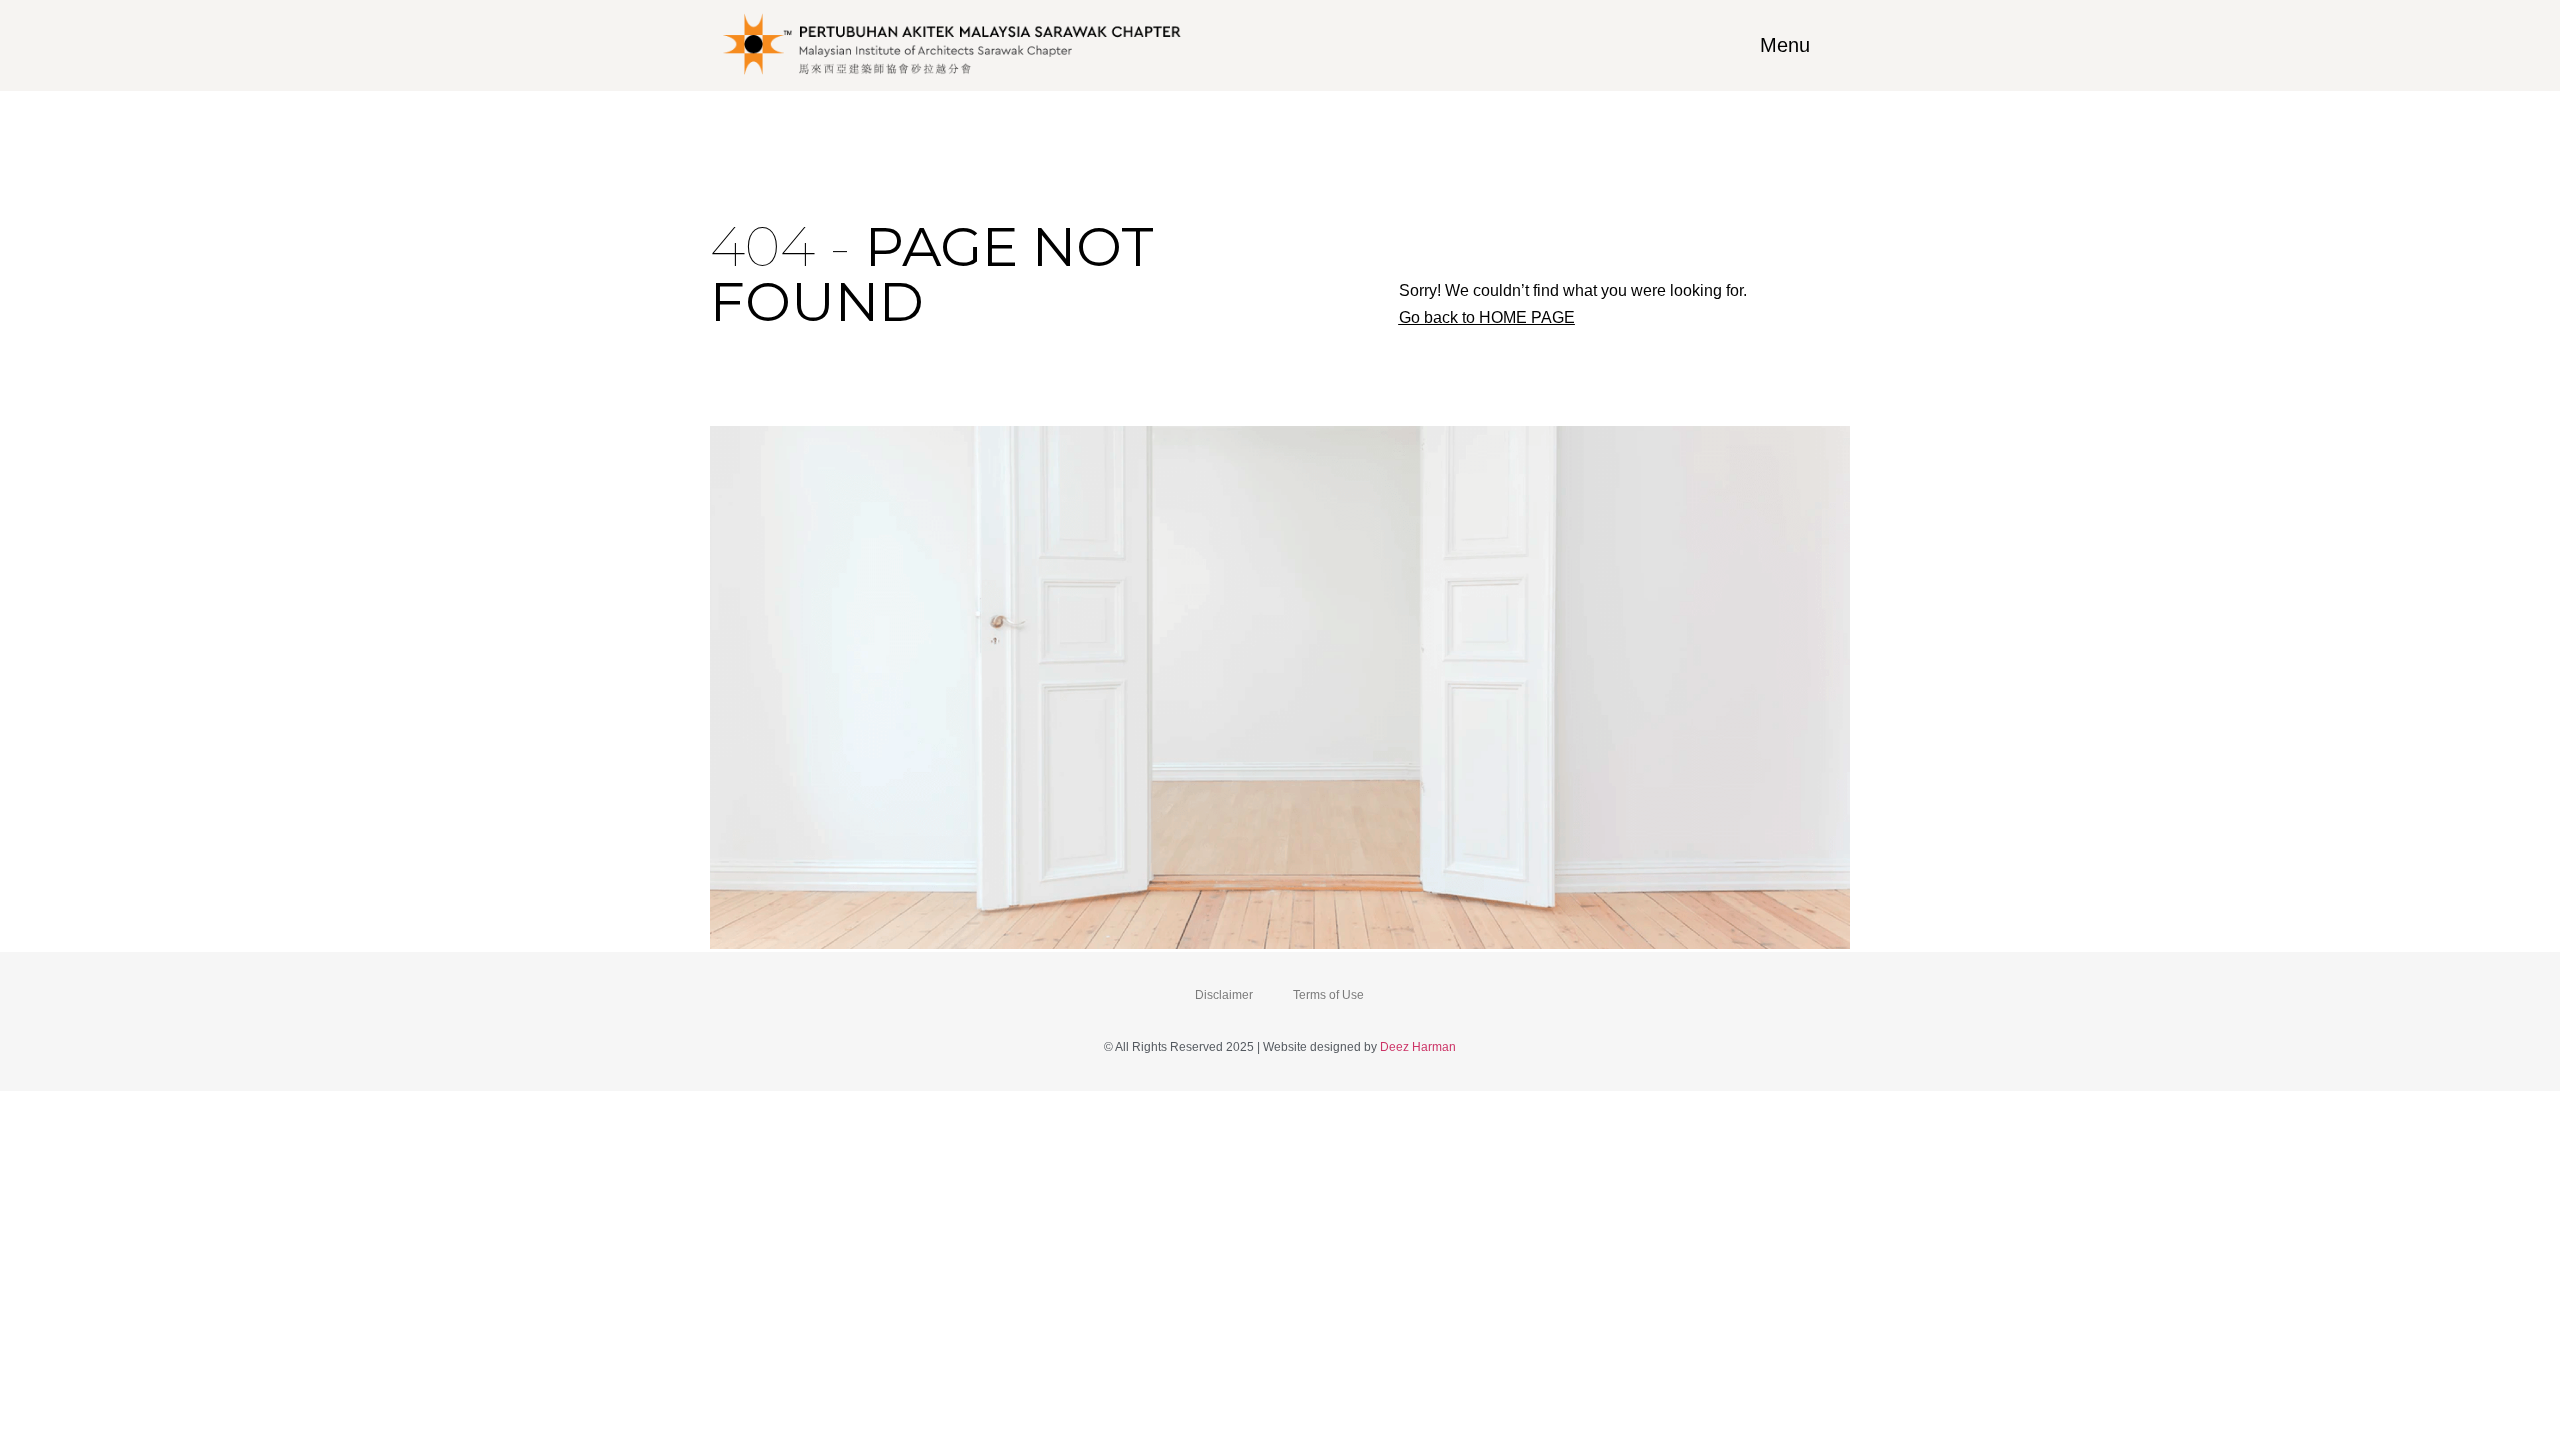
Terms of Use (1328, 995)
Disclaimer (1224, 995)
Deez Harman (1418, 1047)
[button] (1487, 318)
